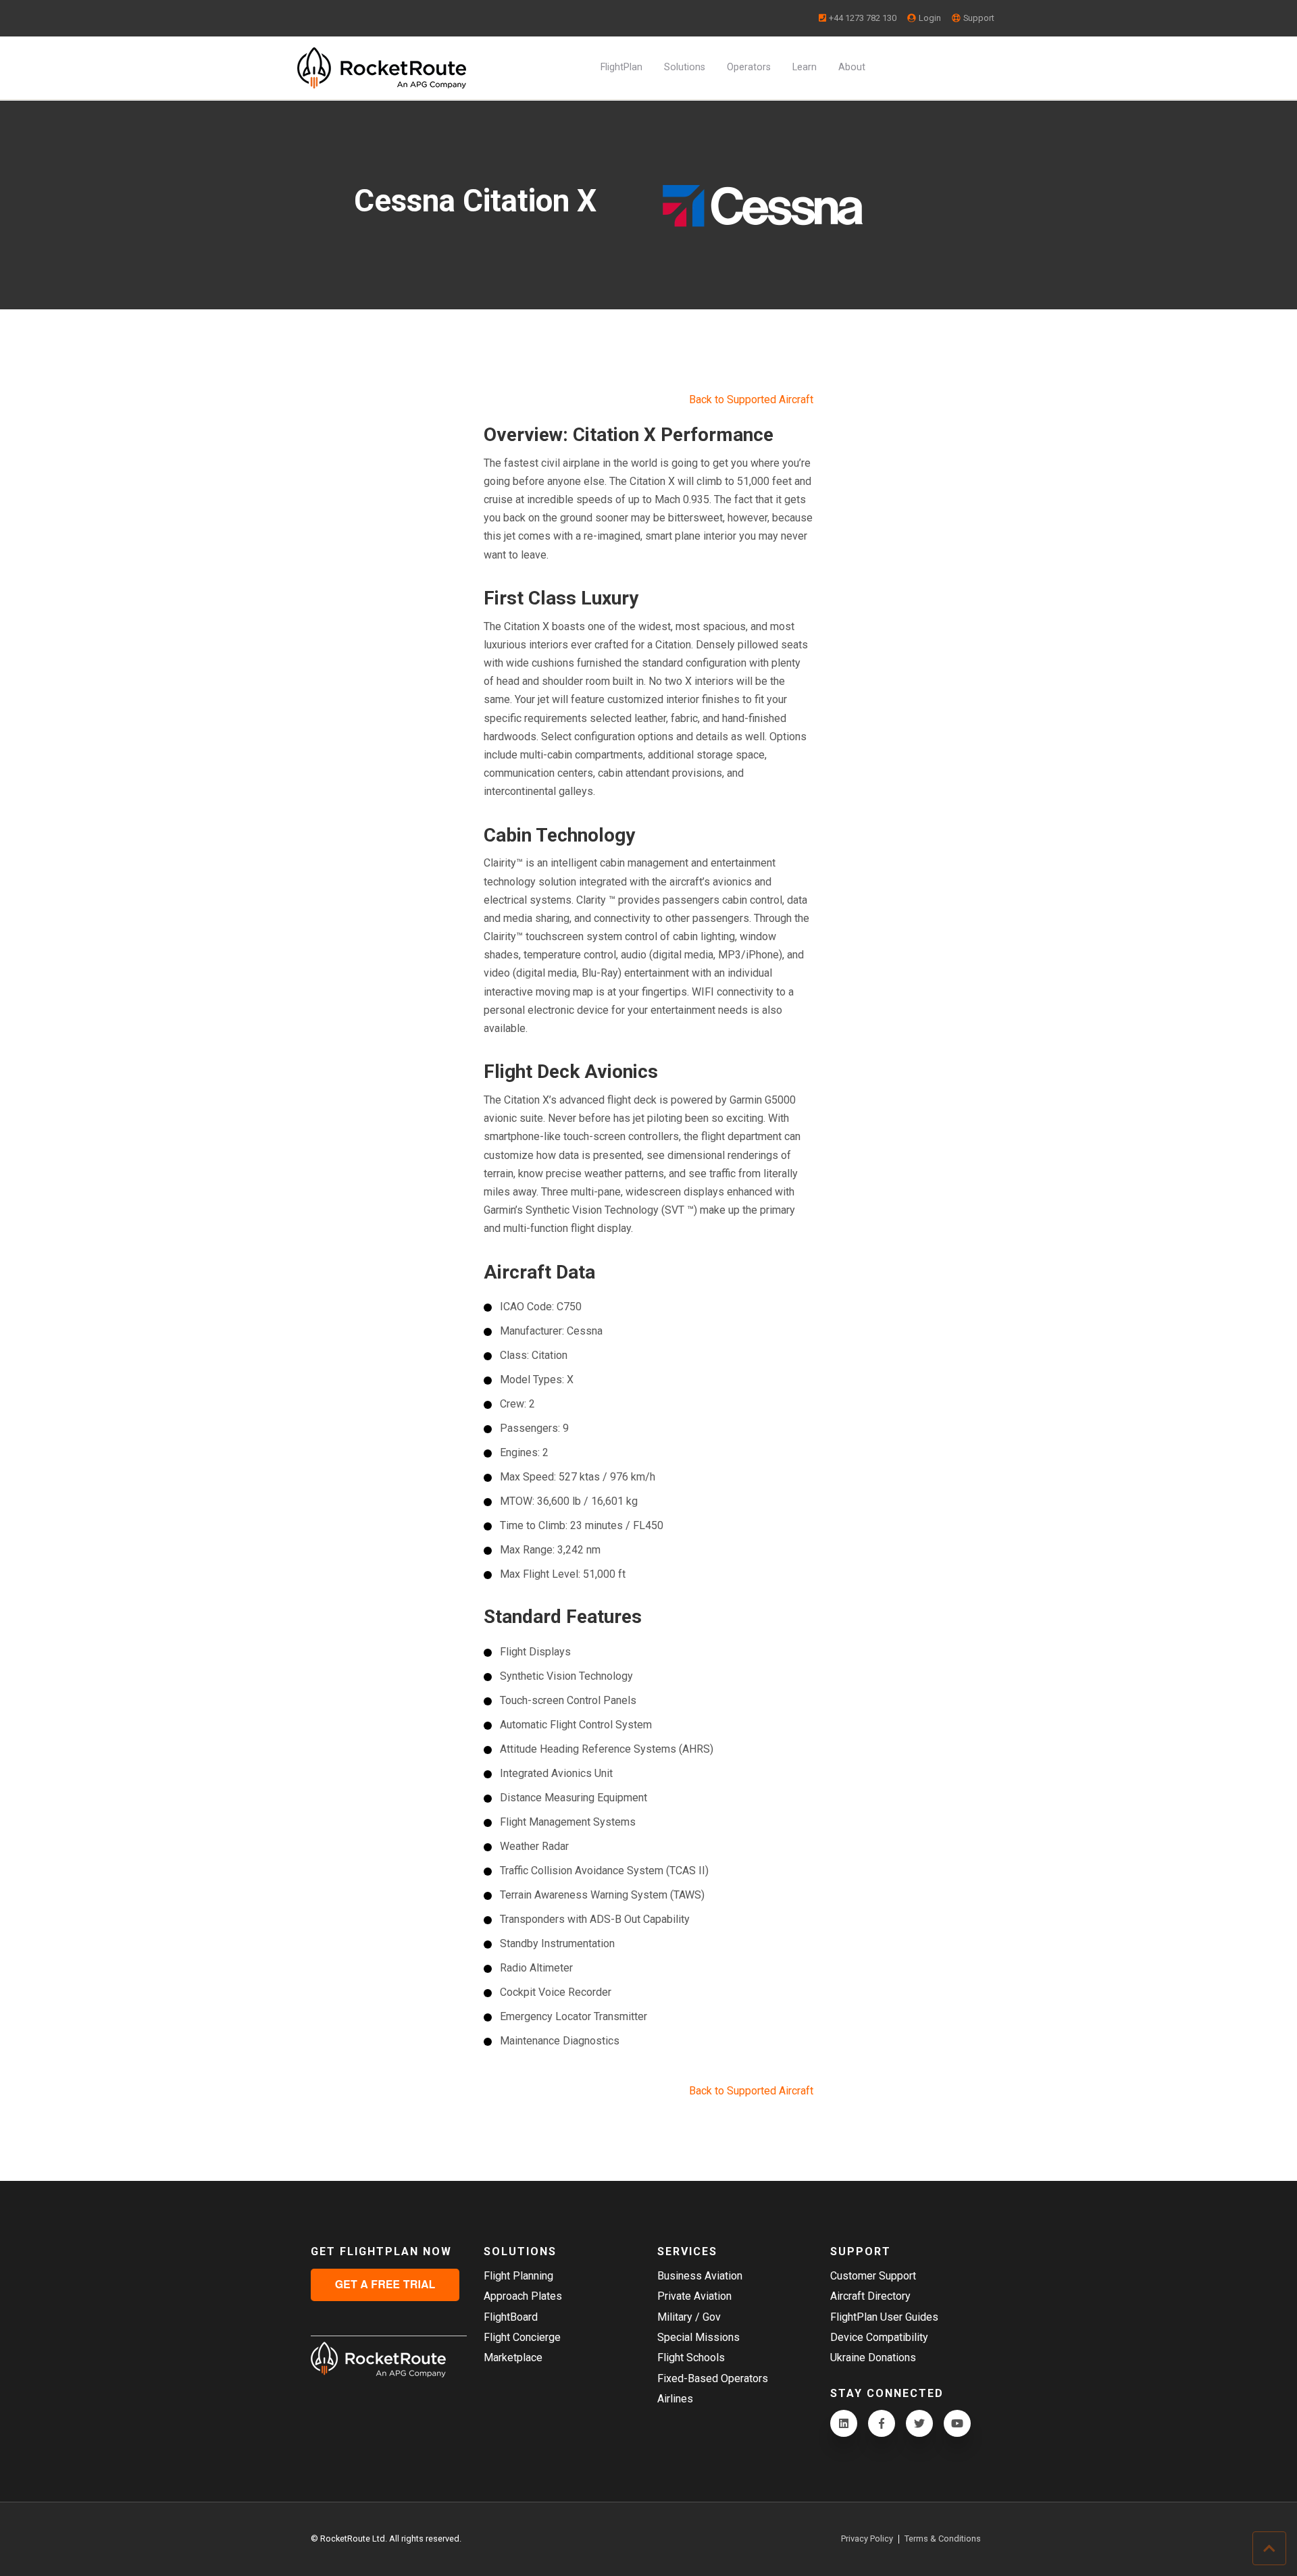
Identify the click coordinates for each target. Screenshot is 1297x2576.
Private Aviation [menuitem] (694, 2296)
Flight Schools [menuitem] (691, 2358)
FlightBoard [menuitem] (511, 2317)
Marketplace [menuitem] (513, 2358)
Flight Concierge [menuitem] (522, 2337)
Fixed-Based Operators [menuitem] (713, 2378)
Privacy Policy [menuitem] (867, 2539)
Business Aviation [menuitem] (700, 2276)
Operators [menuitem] (749, 67)
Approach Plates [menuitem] (523, 2296)
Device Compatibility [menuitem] (879, 2337)
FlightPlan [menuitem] (621, 67)
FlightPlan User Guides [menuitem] (884, 2317)
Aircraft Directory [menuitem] (870, 2296)
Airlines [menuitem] (675, 2399)
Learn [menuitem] (805, 67)
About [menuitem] (852, 67)
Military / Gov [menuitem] (689, 2317)
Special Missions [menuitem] (698, 2337)
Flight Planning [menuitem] (518, 2276)
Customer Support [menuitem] (873, 2276)
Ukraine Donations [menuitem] (873, 2358)
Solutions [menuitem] (685, 67)
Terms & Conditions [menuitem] (943, 2539)
